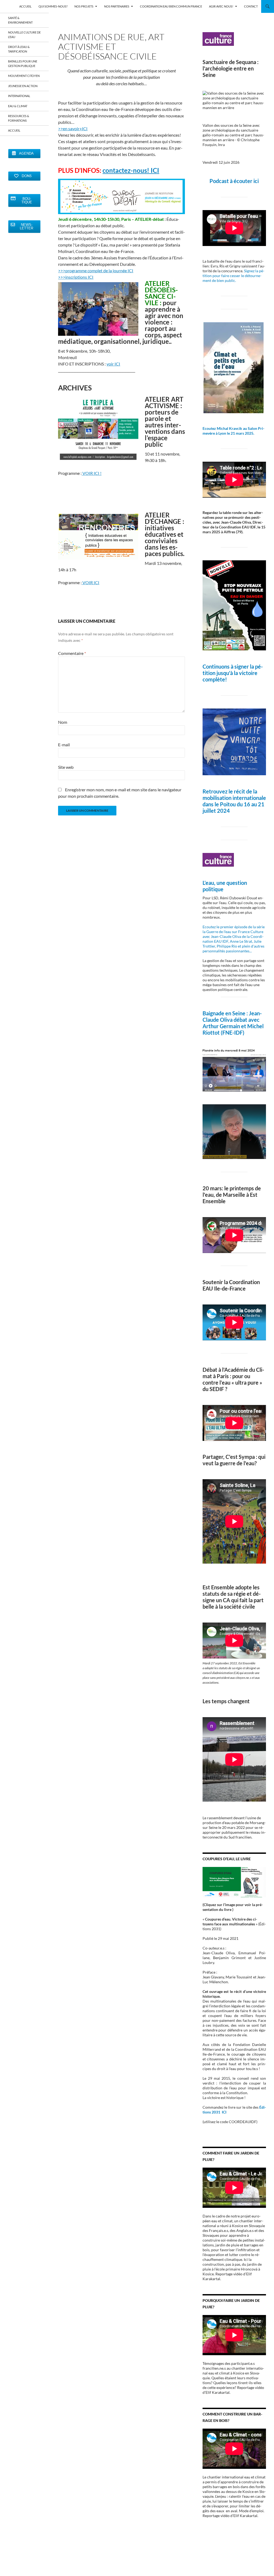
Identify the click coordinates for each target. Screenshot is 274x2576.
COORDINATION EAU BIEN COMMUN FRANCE (171, 6)
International (19, 96)
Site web (66, 767)
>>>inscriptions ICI (76, 277)
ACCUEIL (25, 6)
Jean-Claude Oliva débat (232, 1016)
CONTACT (251, 6)
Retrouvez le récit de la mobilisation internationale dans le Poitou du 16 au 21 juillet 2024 (234, 801)
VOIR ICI (90, 582)
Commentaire (72, 653)
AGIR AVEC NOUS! (221, 6)
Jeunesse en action (23, 86)
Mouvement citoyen (24, 76)
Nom (63, 722)
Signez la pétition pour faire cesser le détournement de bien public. (233, 276)
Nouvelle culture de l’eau (24, 35)
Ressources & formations (19, 118)
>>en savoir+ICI (73, 128)
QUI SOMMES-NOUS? (53, 6)
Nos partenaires (117, 6)
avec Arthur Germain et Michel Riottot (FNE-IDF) (233, 1026)
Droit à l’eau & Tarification (19, 49)
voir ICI (113, 364)
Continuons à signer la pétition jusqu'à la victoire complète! (233, 673)
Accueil (14, 130)
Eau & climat (18, 106)
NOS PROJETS (84, 6)
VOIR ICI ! (92, 473)
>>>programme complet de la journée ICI (96, 271)
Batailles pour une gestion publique (23, 64)
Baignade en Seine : (226, 1013)
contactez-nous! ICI (131, 170)
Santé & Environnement (20, 20)
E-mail (64, 745)
